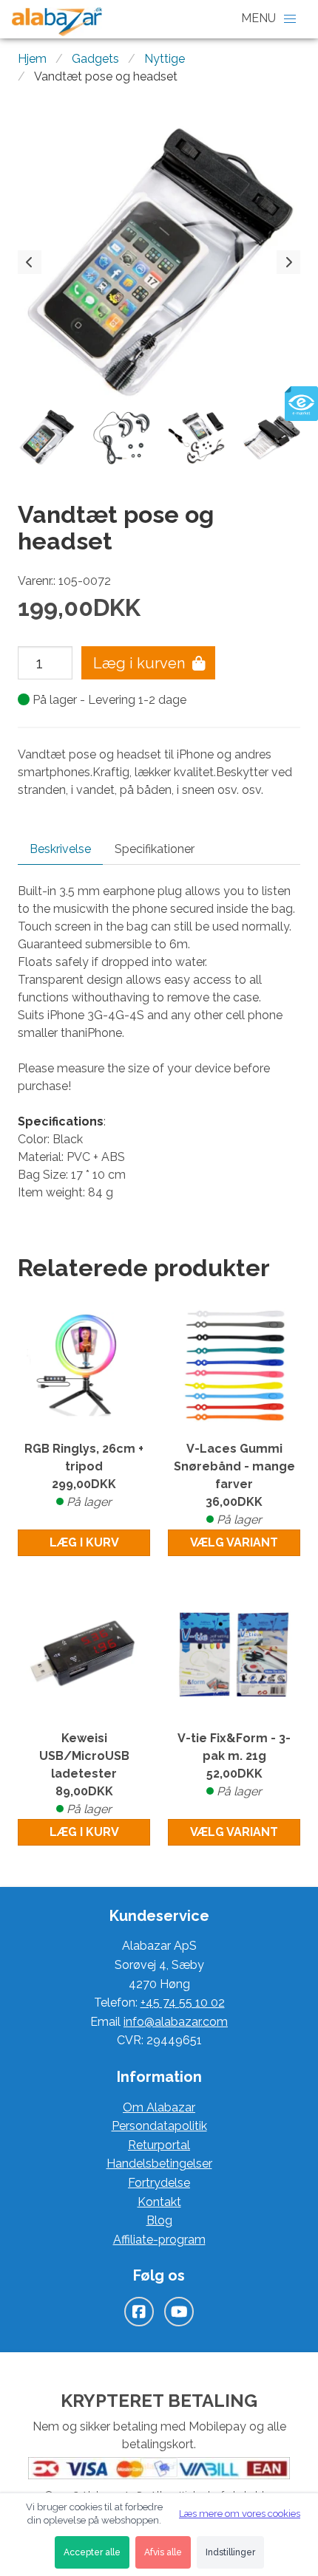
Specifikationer (155, 849)
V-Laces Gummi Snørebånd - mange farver (234, 1484)
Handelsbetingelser (159, 2164)
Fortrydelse (159, 2183)
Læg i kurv (84, 1542)
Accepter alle (92, 2552)
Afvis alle (163, 2552)
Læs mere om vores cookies (240, 2514)
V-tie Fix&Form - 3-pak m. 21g (234, 1765)
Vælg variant (234, 1542)
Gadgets (95, 59)
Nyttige (165, 59)
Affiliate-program (159, 2240)
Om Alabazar (159, 2107)
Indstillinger (230, 2552)
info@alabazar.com (176, 2022)
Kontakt (159, 2202)
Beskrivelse (60, 849)
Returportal (159, 2145)
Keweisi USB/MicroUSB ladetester (84, 1774)
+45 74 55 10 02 (183, 2003)
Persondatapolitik (159, 2126)
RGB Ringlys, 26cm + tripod (84, 1475)
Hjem (32, 59)
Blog (159, 2220)
